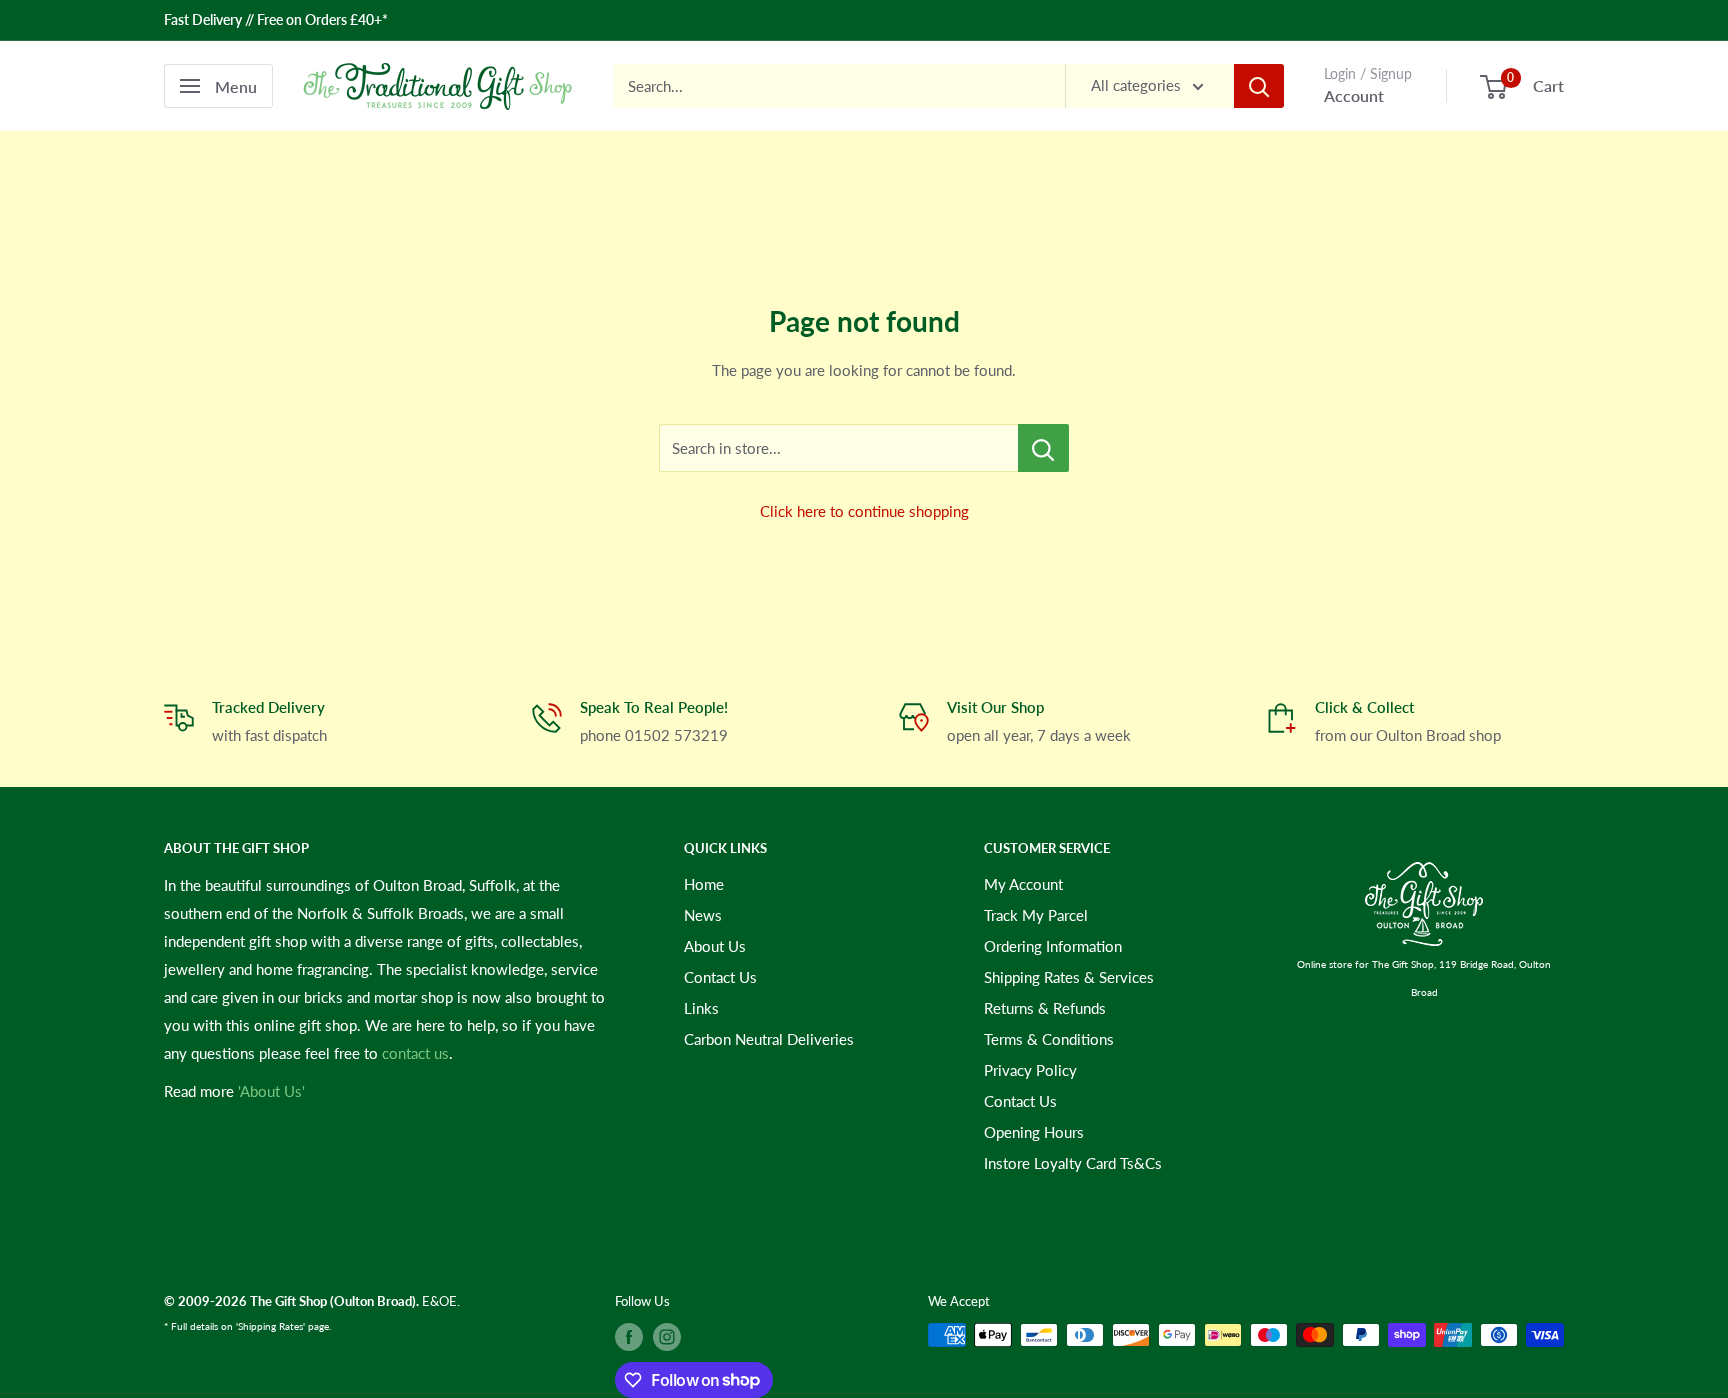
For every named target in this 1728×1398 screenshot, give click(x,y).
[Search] (1259, 86)
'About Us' (271, 1091)
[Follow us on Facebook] (629, 1337)
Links (701, 1008)
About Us (715, 946)
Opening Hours (1034, 1132)
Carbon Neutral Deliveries (769, 1039)
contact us (415, 1053)
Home (704, 884)
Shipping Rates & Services (1069, 977)
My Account (1023, 884)
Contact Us (720, 977)
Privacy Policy (1030, 1070)
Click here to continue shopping (864, 511)
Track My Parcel (1036, 915)
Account (1354, 95)
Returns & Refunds (1045, 1008)
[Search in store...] (1043, 448)
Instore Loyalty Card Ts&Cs (1073, 1163)
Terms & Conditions (1049, 1039)
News (703, 915)
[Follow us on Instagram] (667, 1337)
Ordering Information (1053, 946)
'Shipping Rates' (270, 1326)
